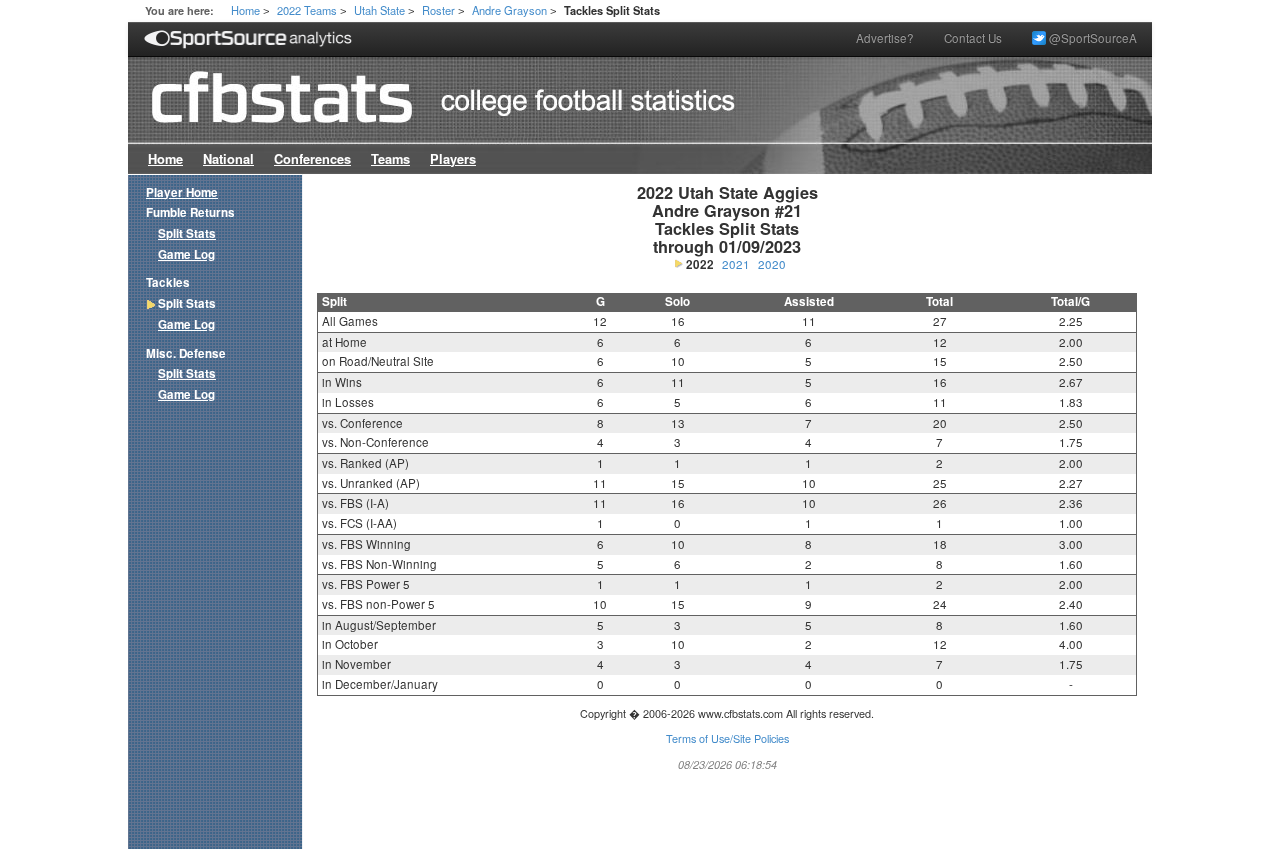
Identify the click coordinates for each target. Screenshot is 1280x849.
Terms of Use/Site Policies (727, 738)
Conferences (312, 159)
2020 (772, 264)
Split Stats (187, 233)
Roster (438, 10)
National (228, 159)
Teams (390, 159)
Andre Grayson (509, 10)
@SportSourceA (1091, 38)
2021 (736, 264)
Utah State (379, 10)
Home (245, 10)
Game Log (186, 254)
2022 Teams (307, 10)
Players (453, 159)
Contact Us (973, 38)
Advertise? (885, 38)
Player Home (182, 192)
